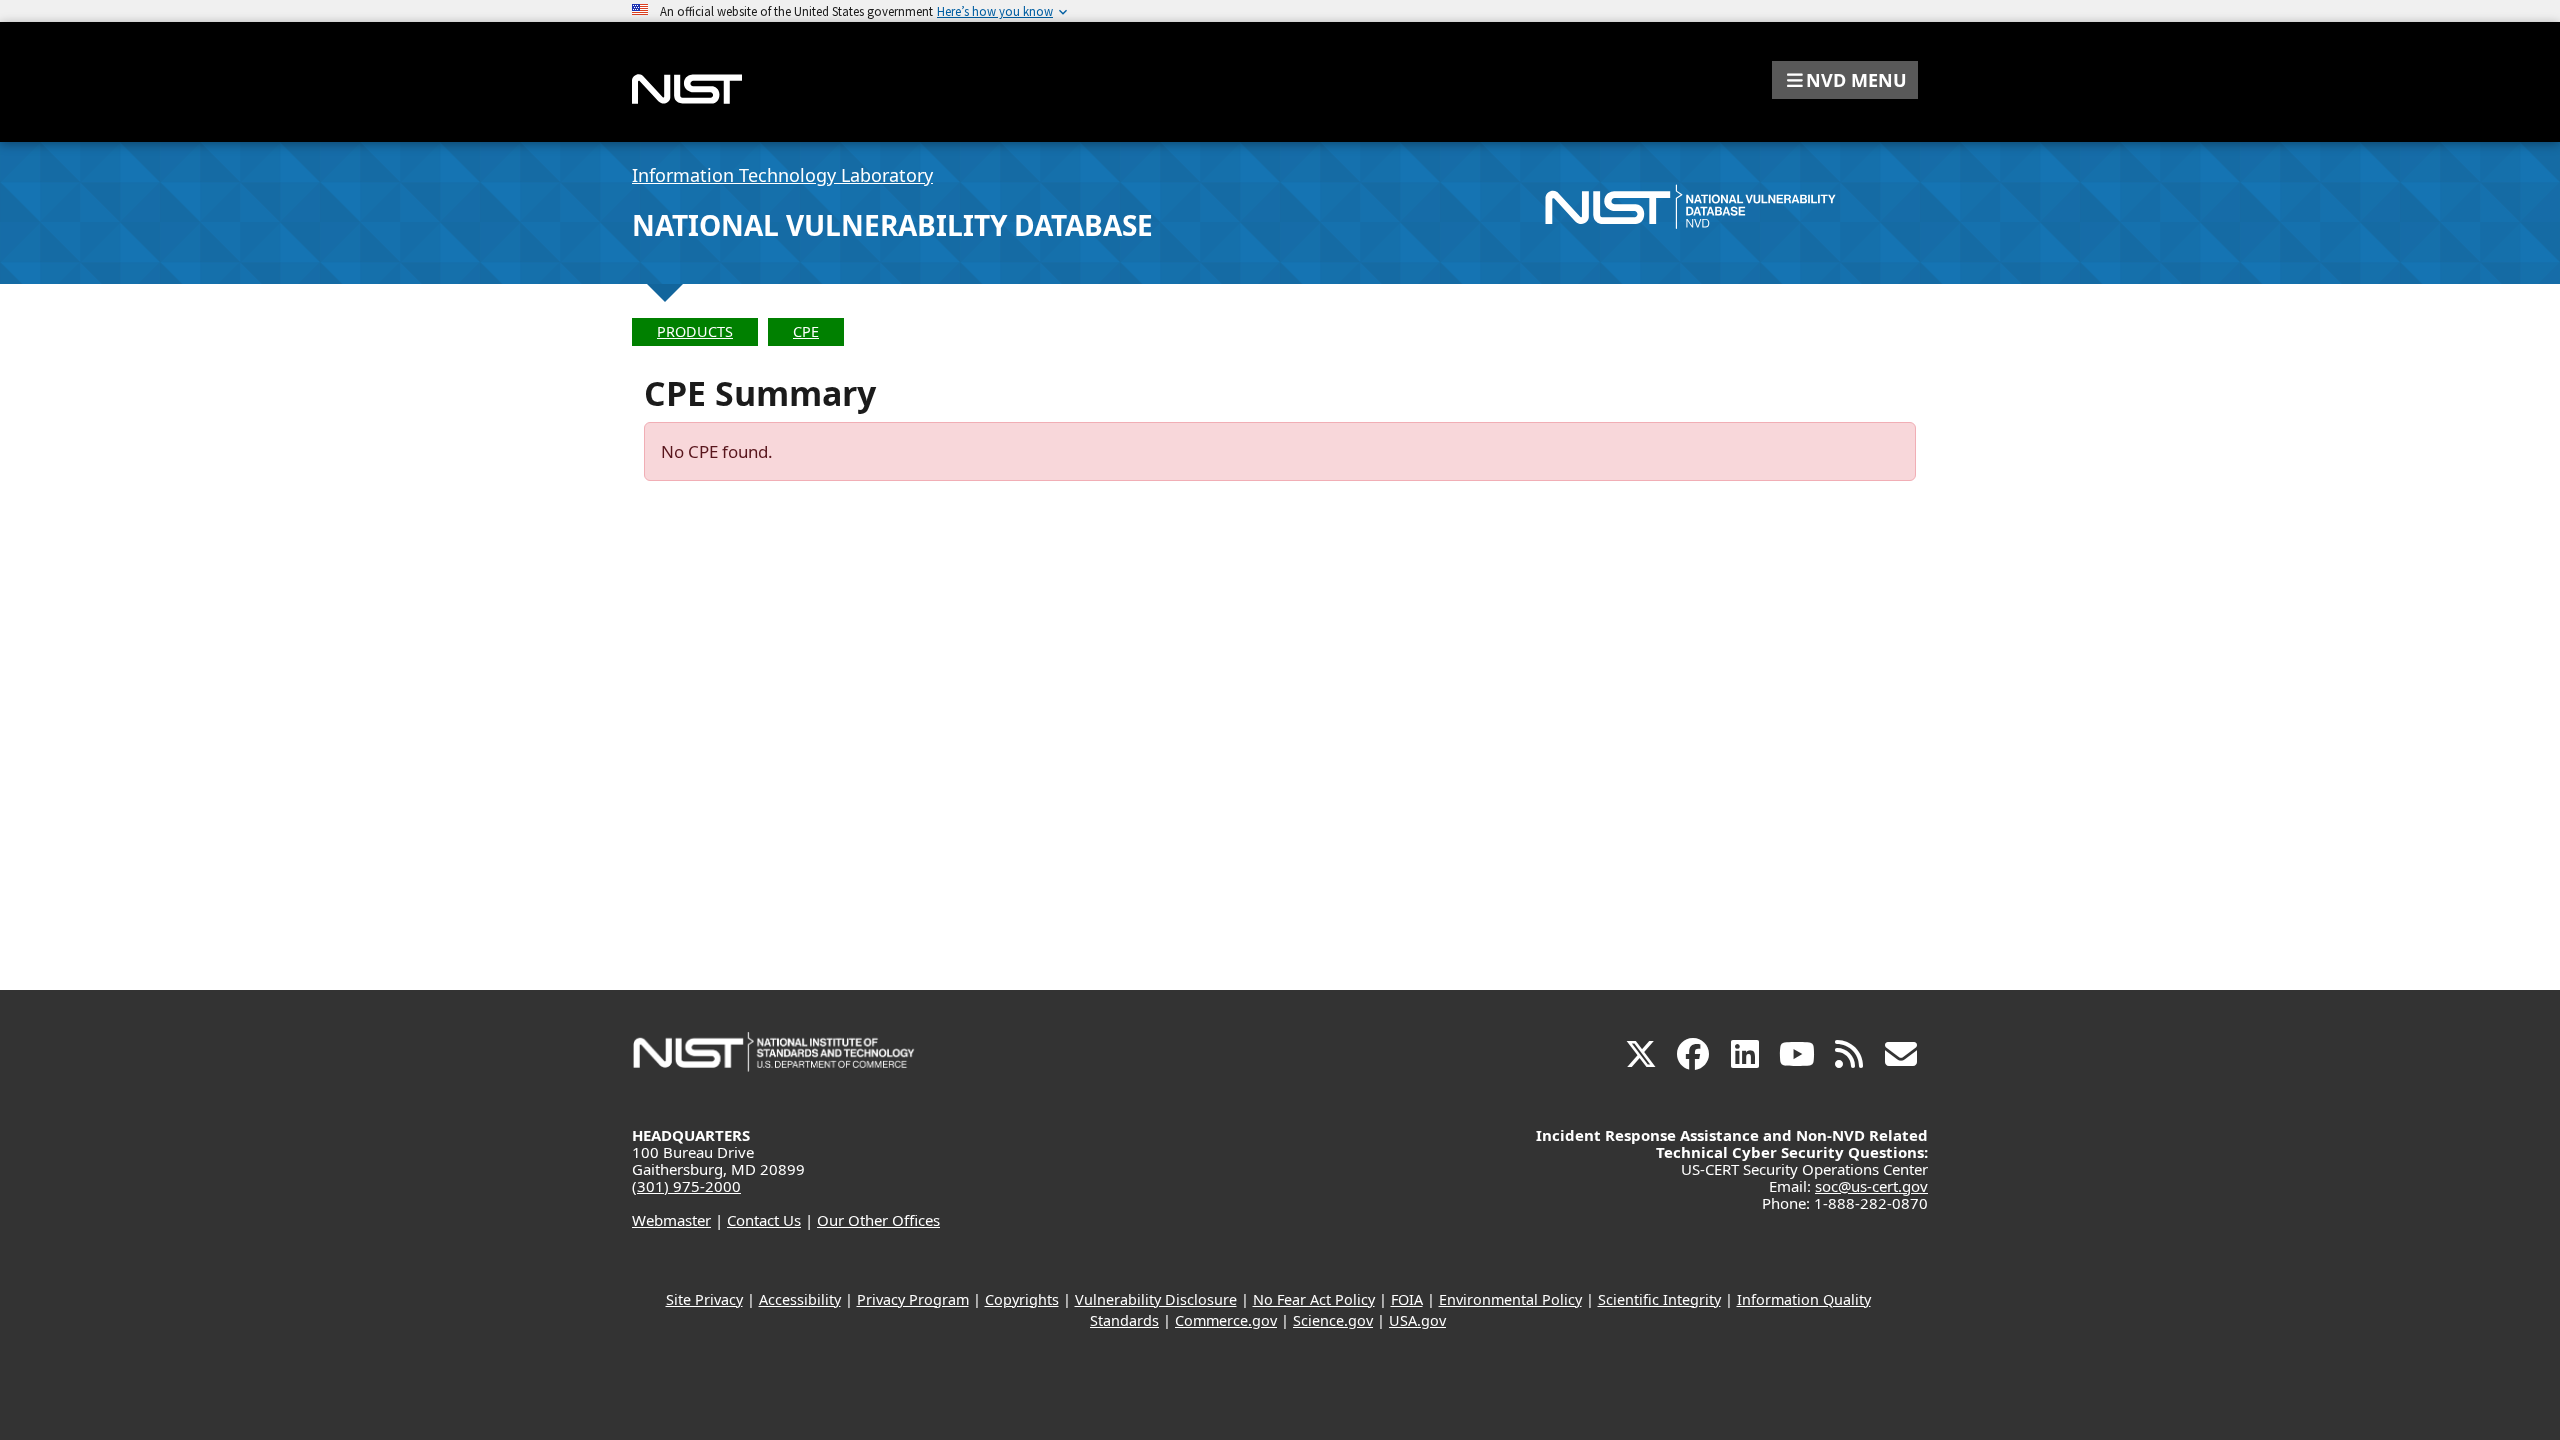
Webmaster (671, 1220)
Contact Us (764, 1220)
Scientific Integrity (1659, 1299)
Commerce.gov (1226, 1320)
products (695, 331)
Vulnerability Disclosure (1156, 1299)
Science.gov (1333, 1320)
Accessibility (800, 1299)
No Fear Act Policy (1314, 1299)
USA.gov (1417, 1320)
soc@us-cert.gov (1871, 1186)
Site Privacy (704, 1299)
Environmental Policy (1510, 1299)
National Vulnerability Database (892, 225)
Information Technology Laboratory (782, 175)
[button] (1845, 80)
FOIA (1407, 1299)
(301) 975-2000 (686, 1186)
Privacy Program (913, 1299)
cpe (806, 331)
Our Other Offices (878, 1220)
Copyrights (1022, 1299)
